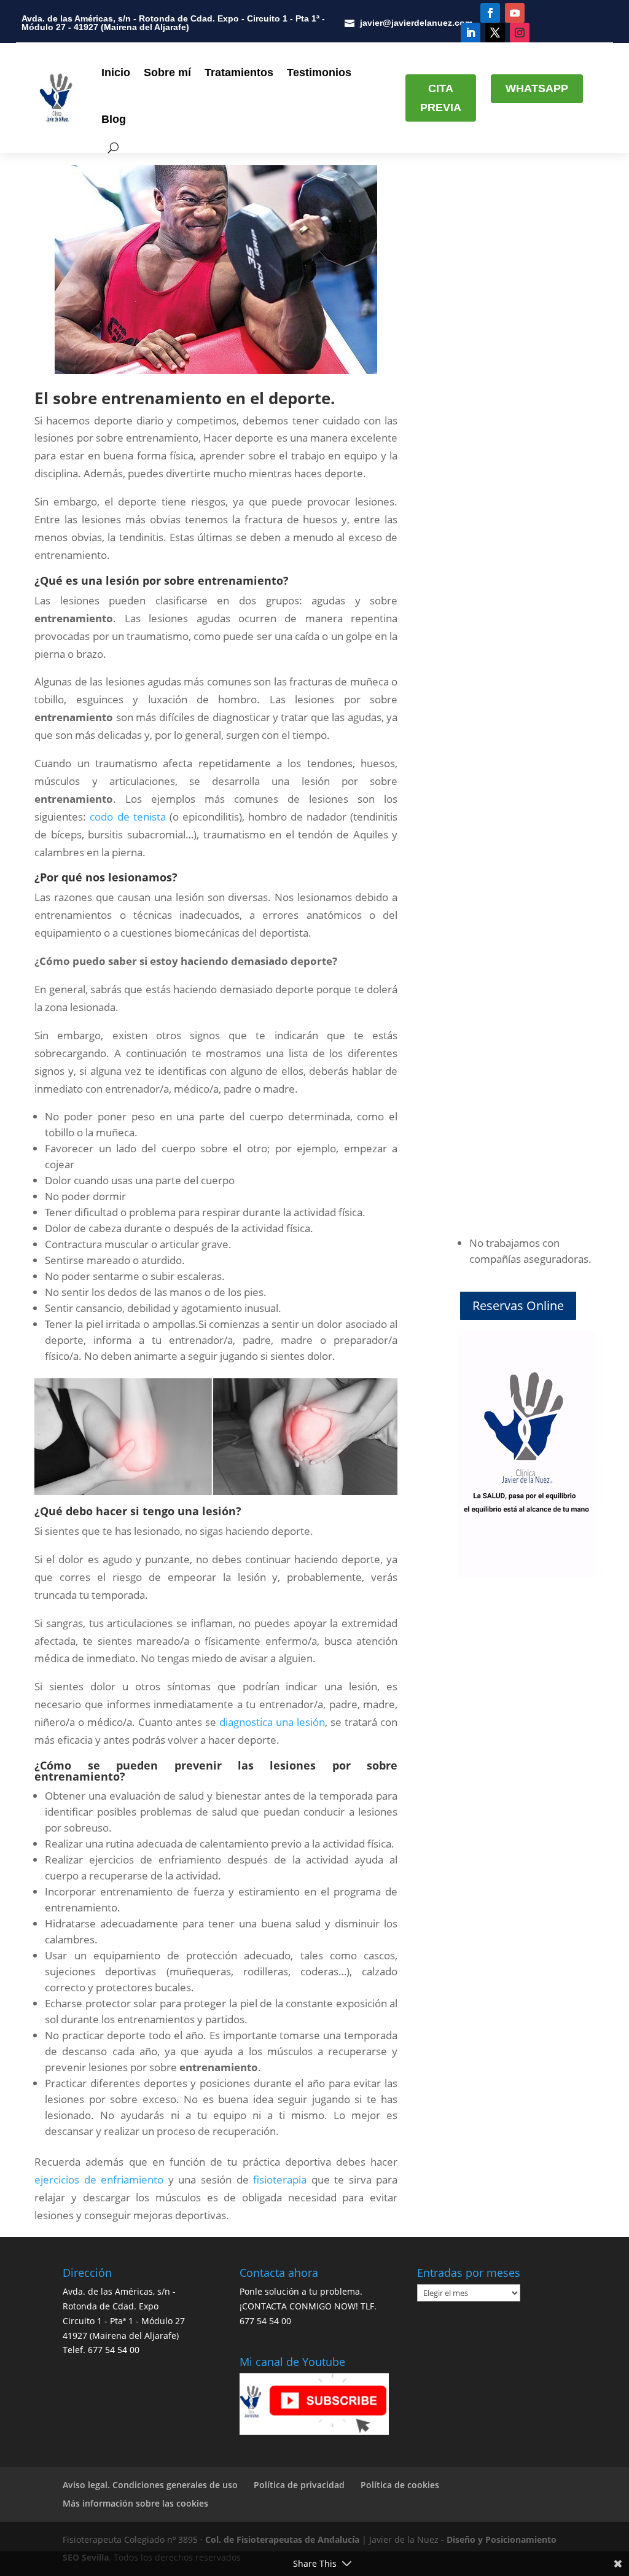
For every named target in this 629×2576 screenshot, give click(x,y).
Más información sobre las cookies (135, 2503)
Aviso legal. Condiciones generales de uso (150, 2485)
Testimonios (319, 72)
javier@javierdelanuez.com (416, 23)
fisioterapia (280, 2180)
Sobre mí (167, 72)
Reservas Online (518, 1306)
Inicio (116, 72)
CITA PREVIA (441, 98)
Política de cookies (400, 2485)
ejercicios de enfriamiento (99, 2180)
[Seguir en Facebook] (490, 13)
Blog (114, 119)
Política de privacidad (299, 2485)
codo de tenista (127, 817)
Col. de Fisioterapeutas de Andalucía (282, 2539)
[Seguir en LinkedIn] (471, 33)
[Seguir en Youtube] (515, 13)
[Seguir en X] (495, 33)
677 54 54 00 (114, 2350)
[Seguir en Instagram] (520, 33)
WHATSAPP (537, 88)
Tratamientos (239, 72)
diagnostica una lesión (272, 1722)
